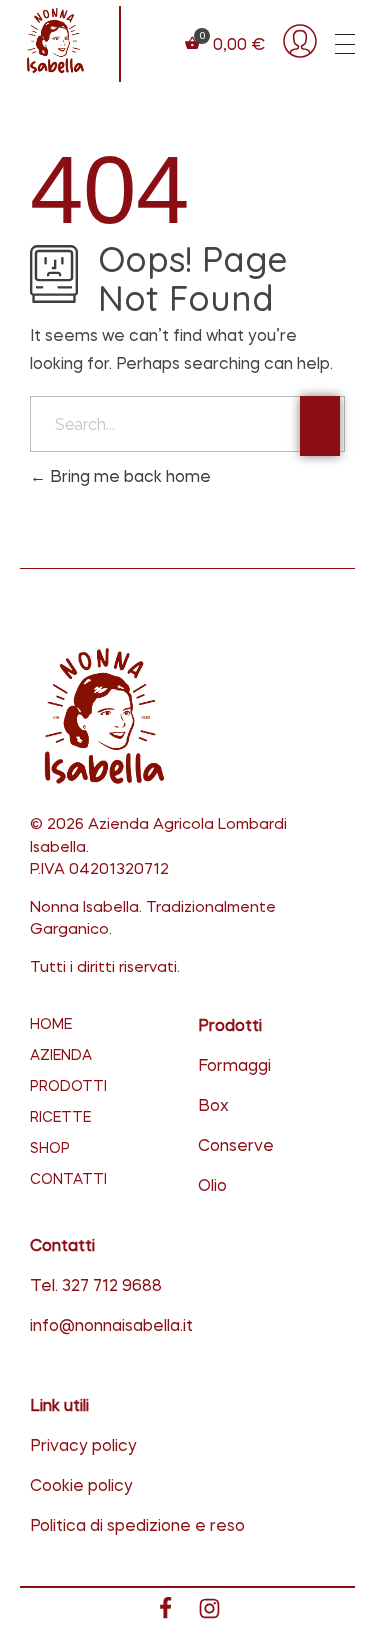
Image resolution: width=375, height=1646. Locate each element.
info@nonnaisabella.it (111, 1327)
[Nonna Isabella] (54, 40)
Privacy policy (83, 1447)
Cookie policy (81, 1487)
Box (213, 1107)
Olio (212, 1187)
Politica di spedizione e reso (137, 1527)
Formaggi (234, 1067)
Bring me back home (128, 478)
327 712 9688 (112, 1287)
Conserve (236, 1147)
